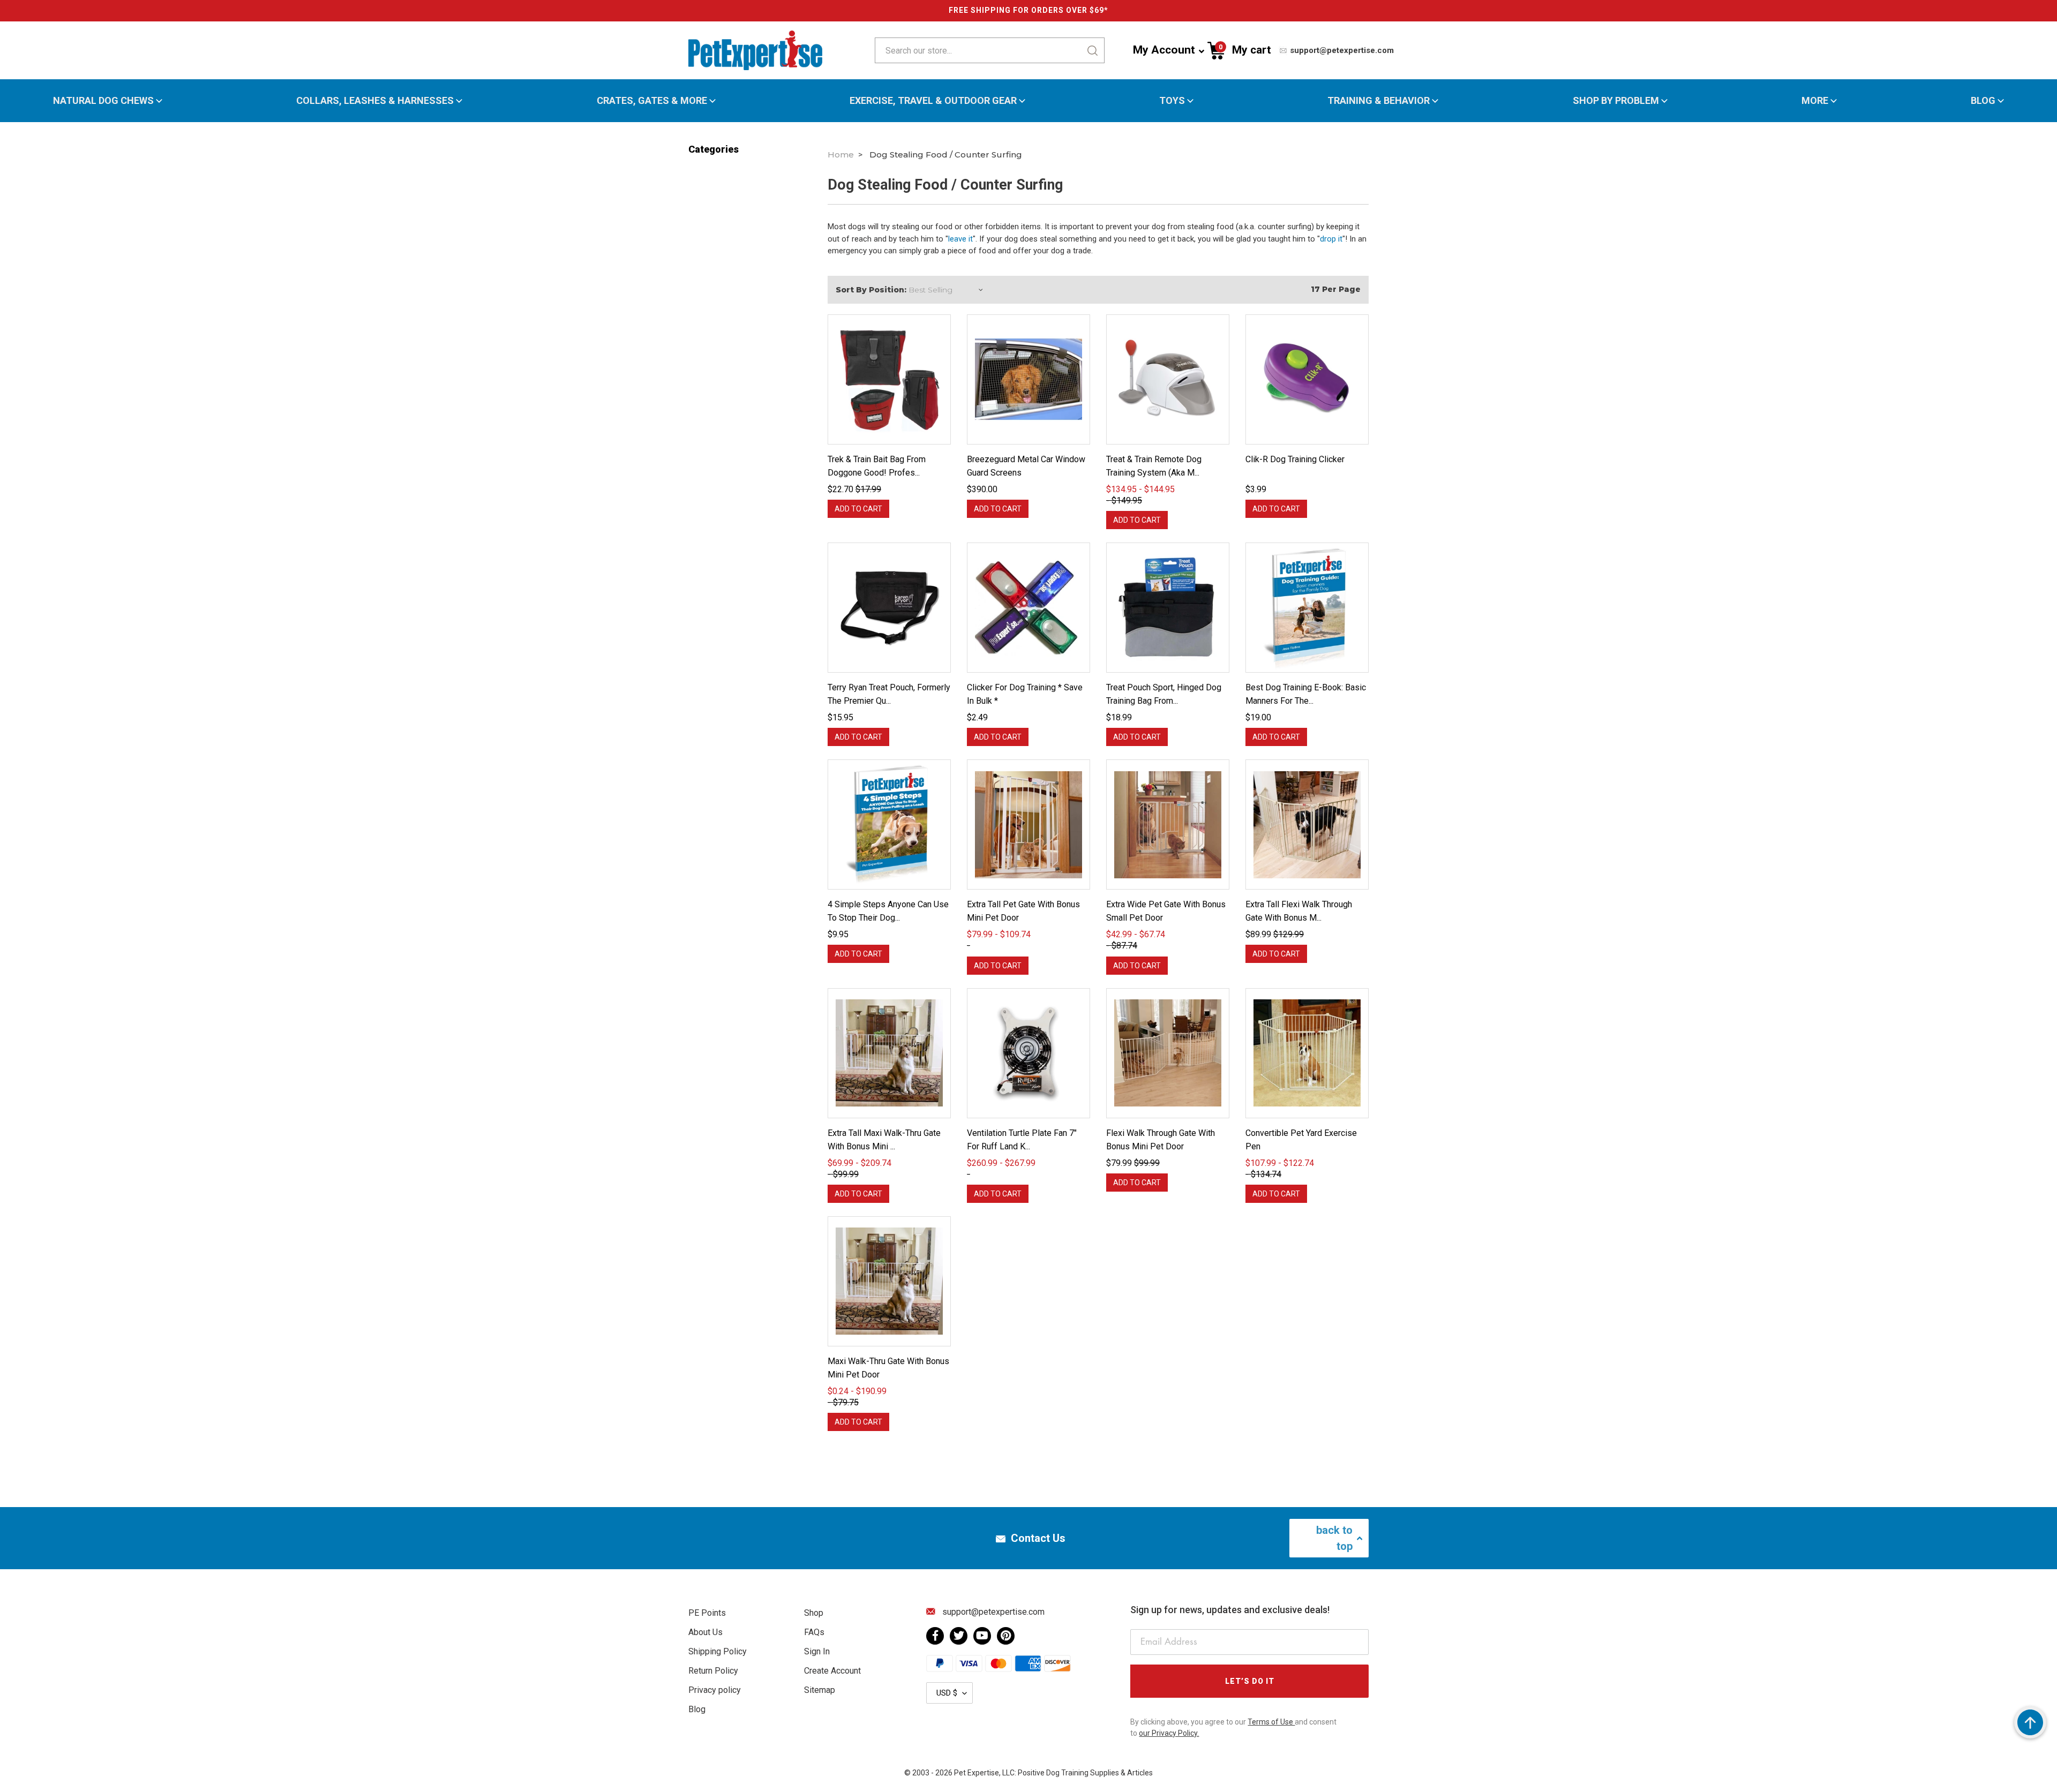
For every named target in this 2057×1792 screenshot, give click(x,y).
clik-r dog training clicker (1295, 459)
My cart (1245, 50)
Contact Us (1038, 1538)
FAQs (814, 1632)
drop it (1331, 239)
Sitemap (820, 1690)
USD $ (947, 1693)
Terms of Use (1271, 1722)
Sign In (817, 1651)
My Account (1164, 50)
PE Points (707, 1613)
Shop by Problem (1616, 101)
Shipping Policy (718, 1651)
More (1815, 101)
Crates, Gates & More (652, 101)
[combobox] (955, 50)
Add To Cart (858, 509)
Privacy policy (715, 1690)
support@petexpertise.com (1341, 50)
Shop (814, 1613)
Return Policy (713, 1671)
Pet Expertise (977, 1773)
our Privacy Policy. (1169, 1733)
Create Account (832, 1671)
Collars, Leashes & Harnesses (375, 101)
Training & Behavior (1379, 101)
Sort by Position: (871, 290)
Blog (1983, 101)
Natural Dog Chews (103, 101)
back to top (1334, 1538)
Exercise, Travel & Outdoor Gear (933, 101)
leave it (960, 239)
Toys (1172, 101)
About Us (705, 1632)
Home (841, 155)
